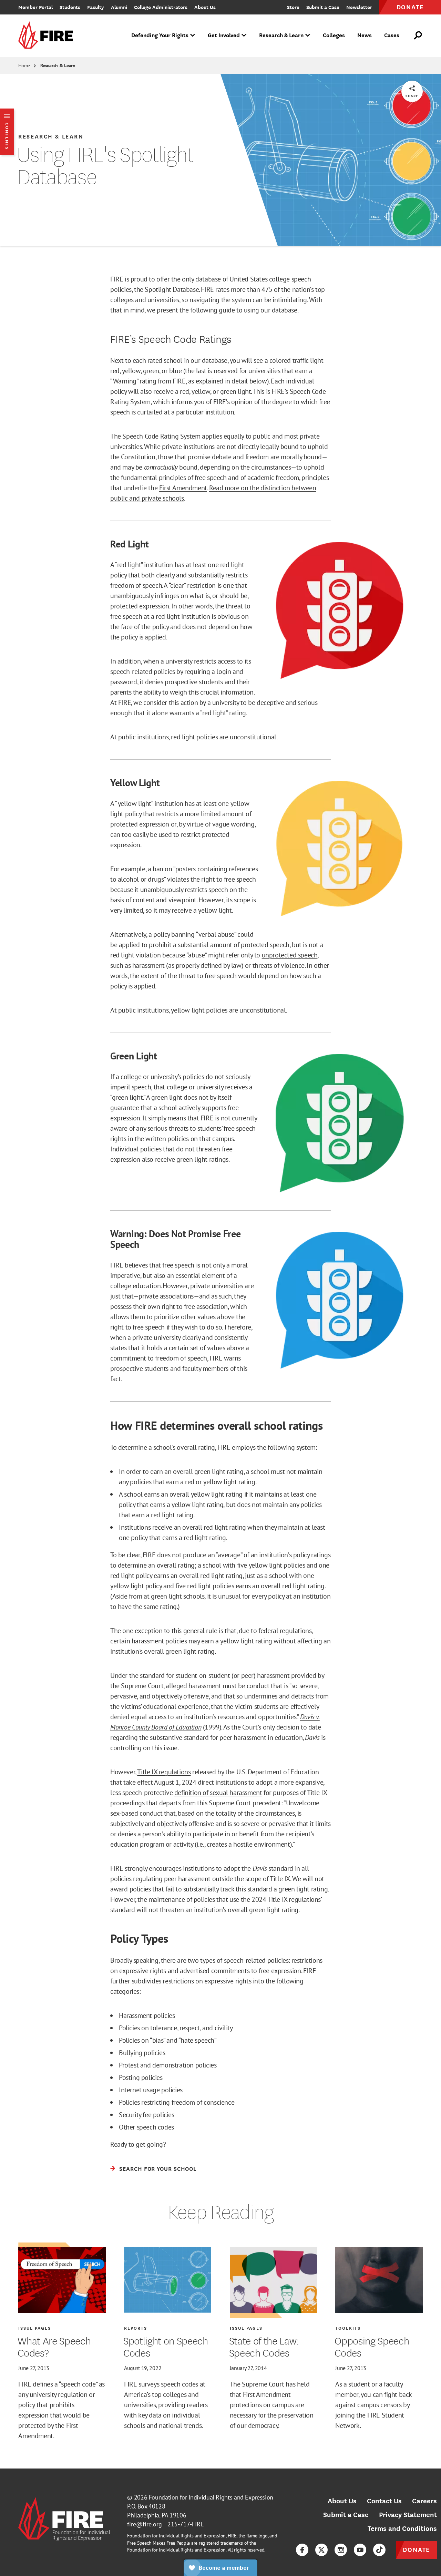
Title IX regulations (164, 1772)
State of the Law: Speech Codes (264, 2346)
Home (24, 65)
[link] (48, 36)
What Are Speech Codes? (54, 2346)
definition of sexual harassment (218, 1793)
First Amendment (183, 488)
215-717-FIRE (186, 2524)
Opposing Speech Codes (372, 2346)
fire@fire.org (145, 2524)
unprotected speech (290, 955)
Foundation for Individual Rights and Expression (211, 2497)
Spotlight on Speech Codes (166, 2346)
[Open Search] (418, 35)
